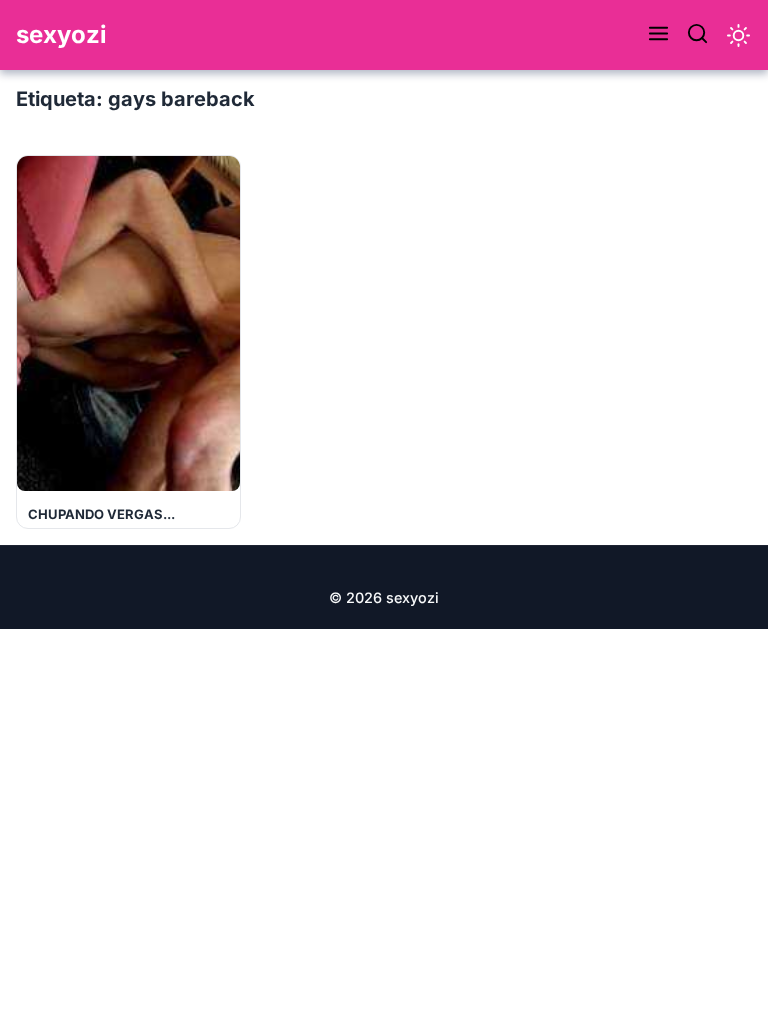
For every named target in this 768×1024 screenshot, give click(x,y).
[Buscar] (697, 35)
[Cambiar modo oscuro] (738, 35)
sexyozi (61, 34)
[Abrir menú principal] (658, 35)
